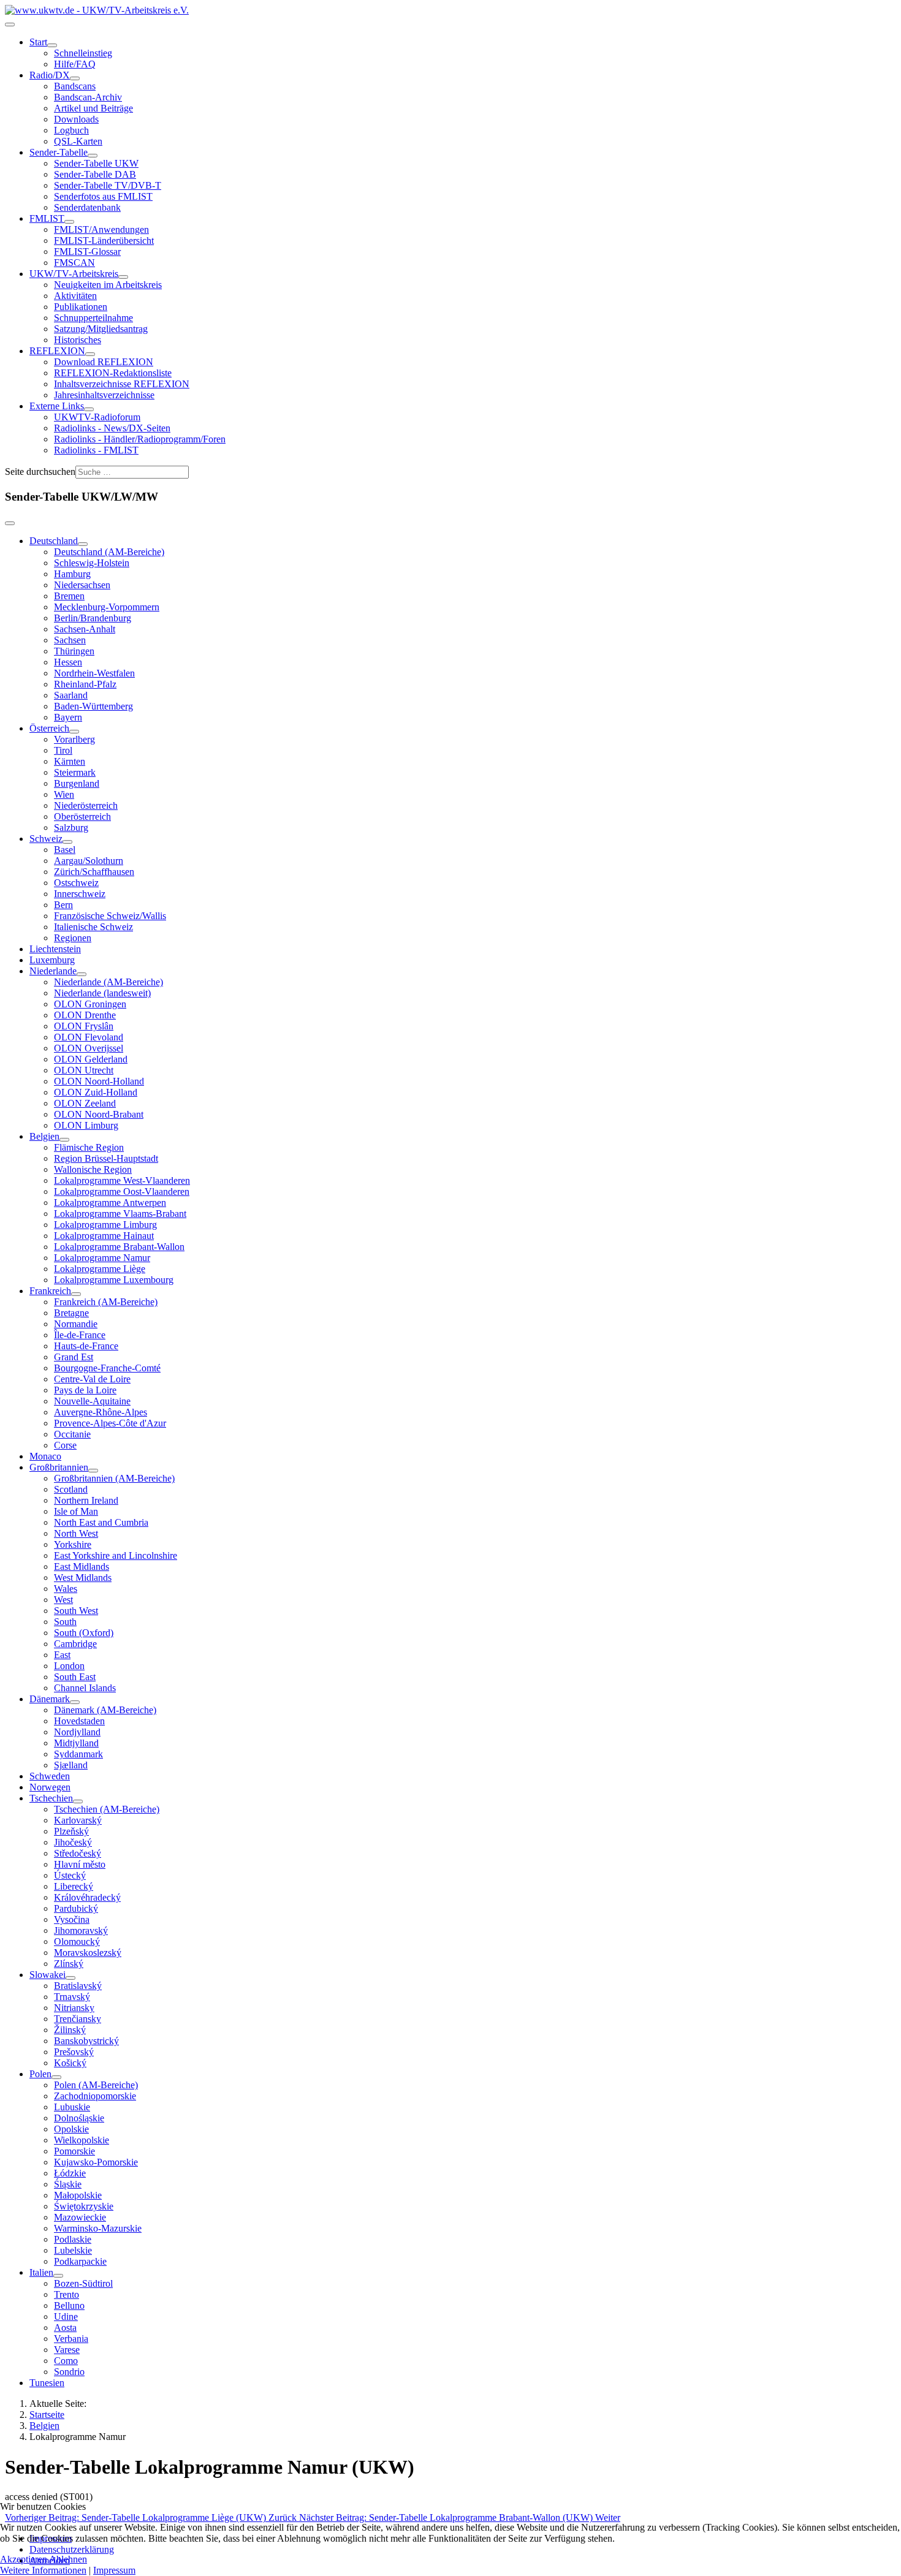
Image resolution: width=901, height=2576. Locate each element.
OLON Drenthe (85, 1015)
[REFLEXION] (90, 354)
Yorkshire (73, 1544)
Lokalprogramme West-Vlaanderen (122, 1180)
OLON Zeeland (85, 1103)
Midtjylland (76, 1743)
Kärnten (70, 761)
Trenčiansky (78, 2019)
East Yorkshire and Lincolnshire (116, 1555)
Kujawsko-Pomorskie (96, 2162)
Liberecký (74, 1886)
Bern (63, 905)
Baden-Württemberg (93, 706)
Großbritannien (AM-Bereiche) (114, 1478)
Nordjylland (77, 1732)
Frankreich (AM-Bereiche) (106, 1302)
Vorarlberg (74, 739)
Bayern (68, 717)
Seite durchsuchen (40, 472)
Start (38, 42)
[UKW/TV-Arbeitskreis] (123, 277)
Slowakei (48, 1975)
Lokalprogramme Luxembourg (114, 1280)
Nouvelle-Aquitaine (92, 1401)
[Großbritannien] (93, 1471)
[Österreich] (74, 732)
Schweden (50, 1776)
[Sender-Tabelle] (93, 156)
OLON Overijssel (89, 1048)
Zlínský (69, 1964)
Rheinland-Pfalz (85, 684)
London (69, 1666)
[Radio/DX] (75, 78)
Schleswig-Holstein (92, 563)
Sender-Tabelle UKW (96, 163)
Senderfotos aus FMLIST (103, 196)
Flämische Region (89, 1147)
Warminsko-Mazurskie (98, 2228)
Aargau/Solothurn (89, 861)
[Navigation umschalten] (10, 25)
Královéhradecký (87, 1897)
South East (75, 1677)
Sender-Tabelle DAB (95, 174)
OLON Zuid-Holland (96, 1092)
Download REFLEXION (104, 362)
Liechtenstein (55, 949)
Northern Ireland (86, 1500)
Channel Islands (85, 1688)
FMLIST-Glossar (87, 252)
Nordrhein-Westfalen (94, 673)
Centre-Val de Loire (92, 1379)
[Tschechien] (78, 1801)
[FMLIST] (69, 222)
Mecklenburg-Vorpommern (107, 607)
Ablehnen (68, 2559)
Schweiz (46, 839)
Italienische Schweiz (93, 927)
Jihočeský (73, 1842)
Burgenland (77, 783)
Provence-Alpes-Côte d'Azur (110, 1423)
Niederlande (53, 971)
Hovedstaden (79, 1721)
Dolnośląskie (79, 2118)
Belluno (69, 2305)
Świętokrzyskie (84, 2206)
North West (76, 1533)
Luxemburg (52, 960)
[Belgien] (64, 1140)
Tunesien (47, 2383)
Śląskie (68, 2184)
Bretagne (71, 1313)
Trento (67, 2294)
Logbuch (71, 130)
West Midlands (83, 1578)
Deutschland (54, 541)
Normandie (76, 1324)
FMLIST (47, 218)
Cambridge (75, 1644)
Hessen (68, 662)
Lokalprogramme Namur (102, 1258)
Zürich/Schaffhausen (94, 872)
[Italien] (58, 2276)
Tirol (63, 750)
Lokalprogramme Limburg (105, 1225)
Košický (70, 2063)
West (63, 1600)
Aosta (65, 2328)
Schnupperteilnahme (93, 318)
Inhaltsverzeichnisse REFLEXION (122, 384)
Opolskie (71, 2129)
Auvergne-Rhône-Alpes (101, 1412)
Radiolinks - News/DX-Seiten (112, 428)
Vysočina (72, 1919)
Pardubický (76, 1908)
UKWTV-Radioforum (97, 417)
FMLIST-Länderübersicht (104, 241)
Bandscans (75, 86)
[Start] (52, 45)
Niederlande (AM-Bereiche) (108, 982)
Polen (40, 2074)
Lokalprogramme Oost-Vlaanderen (122, 1191)
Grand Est (74, 1357)
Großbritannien (59, 1467)
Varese (67, 2350)
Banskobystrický (86, 2041)
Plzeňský (71, 1831)
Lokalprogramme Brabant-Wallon (119, 1247)
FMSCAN (74, 263)
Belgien (44, 1136)
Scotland (71, 1489)
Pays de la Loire (85, 1390)
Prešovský (74, 2052)
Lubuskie (72, 2107)
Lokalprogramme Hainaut (104, 1236)
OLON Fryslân (84, 1026)
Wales (66, 1589)
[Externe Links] (89, 409)
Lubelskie (73, 2250)
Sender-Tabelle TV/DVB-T (108, 185)
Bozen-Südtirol (83, 2283)
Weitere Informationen (43, 2570)
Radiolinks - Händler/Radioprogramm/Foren (140, 439)
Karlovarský (78, 1820)
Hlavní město (80, 1864)
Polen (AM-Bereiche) (96, 2085)
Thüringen (74, 651)
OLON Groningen (90, 1004)
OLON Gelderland (91, 1059)
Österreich (49, 728)
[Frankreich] (76, 1294)
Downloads (76, 119)
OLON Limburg (86, 1125)
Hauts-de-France (86, 1346)
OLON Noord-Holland (99, 1081)
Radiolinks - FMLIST (96, 450)
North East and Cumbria (101, 1522)
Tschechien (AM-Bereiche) (107, 1809)
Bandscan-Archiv (88, 97)
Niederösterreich (86, 805)
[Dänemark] (75, 1702)
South (65, 1622)
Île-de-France (80, 1335)
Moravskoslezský (88, 1953)
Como (66, 2361)
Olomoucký (77, 1941)
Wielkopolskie (82, 2140)
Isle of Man (76, 1511)
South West (76, 1611)
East (62, 1655)
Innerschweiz (80, 894)
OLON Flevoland (89, 1037)
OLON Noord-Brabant (99, 1114)
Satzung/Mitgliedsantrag (101, 329)
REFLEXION (57, 351)
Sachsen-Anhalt (85, 629)
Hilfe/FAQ (75, 64)
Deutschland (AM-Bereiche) (109, 552)
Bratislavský (78, 1986)
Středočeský (78, 1853)
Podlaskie (73, 2239)
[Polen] (56, 2077)
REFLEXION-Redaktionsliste (113, 373)
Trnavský (72, 1997)
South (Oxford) (84, 1633)
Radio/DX (50, 75)
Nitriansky (74, 2008)
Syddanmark (78, 1754)
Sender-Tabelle (59, 152)
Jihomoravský (81, 1930)
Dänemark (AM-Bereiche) (105, 1710)
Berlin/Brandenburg (93, 618)
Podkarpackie (80, 2261)
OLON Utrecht (84, 1070)
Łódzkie (70, 2173)
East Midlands (82, 1566)
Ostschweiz (76, 883)
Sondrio (69, 2372)
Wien (64, 794)
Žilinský (70, 2030)
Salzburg (71, 828)
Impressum (114, 2570)
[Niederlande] (82, 974)
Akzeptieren (24, 2559)
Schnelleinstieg (83, 53)
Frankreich (50, 1291)
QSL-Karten (78, 141)
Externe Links (57, 406)
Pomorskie (74, 2151)
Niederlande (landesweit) (102, 993)
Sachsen (70, 640)
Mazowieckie (80, 2217)
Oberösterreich (82, 816)
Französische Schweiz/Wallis (110, 916)
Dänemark (50, 1699)
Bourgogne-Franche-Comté (107, 1368)
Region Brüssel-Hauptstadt (106, 1158)
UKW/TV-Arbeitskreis (74, 274)
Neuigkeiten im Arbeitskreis (108, 285)
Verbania (71, 2339)
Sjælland (71, 1765)
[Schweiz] (67, 842)
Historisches (78, 340)
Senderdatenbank (87, 207)
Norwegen (50, 1787)
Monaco (45, 1456)
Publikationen (81, 307)
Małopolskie (78, 2195)
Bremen (69, 596)
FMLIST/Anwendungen (101, 229)
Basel (65, 850)
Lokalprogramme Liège (100, 1269)
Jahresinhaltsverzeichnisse (104, 395)
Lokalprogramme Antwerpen (110, 1203)
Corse (65, 1445)
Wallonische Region (93, 1169)
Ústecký (70, 1875)
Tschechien (51, 1798)
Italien (41, 2272)
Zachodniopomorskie (95, 2096)
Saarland (71, 695)
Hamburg (72, 574)
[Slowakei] (70, 1978)
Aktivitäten (75, 296)
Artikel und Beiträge (93, 108)
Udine (66, 2317)
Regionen (73, 938)
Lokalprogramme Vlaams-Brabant (120, 1214)
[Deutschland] (83, 544)
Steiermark (75, 772)
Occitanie (72, 1434)
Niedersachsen (82, 585)
